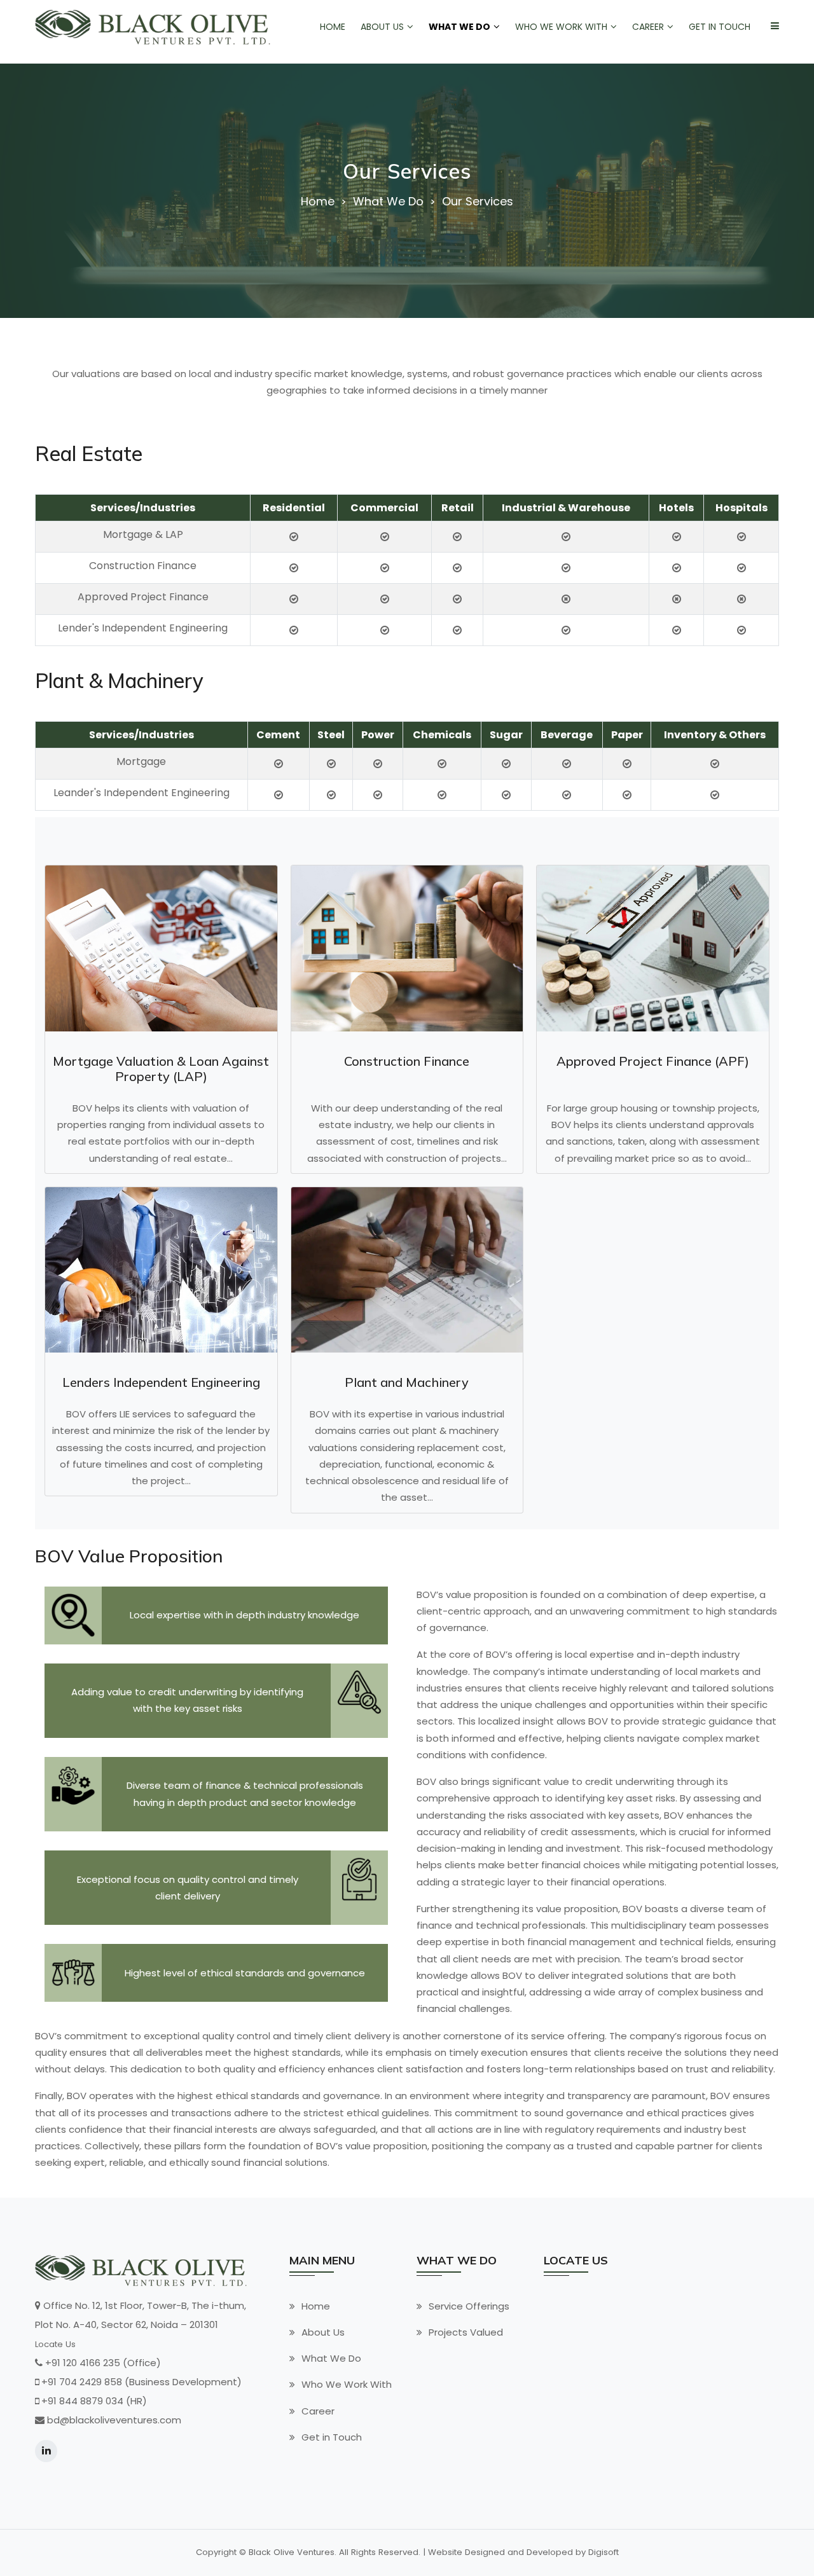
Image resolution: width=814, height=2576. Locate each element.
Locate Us (55, 2344)
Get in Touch (332, 2437)
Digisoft (604, 2552)
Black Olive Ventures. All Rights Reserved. (335, 2552)
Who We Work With (347, 2384)
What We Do (331, 2358)
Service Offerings (469, 2306)
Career (318, 2411)
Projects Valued (466, 2332)
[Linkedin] (46, 2451)
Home (318, 202)
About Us (323, 2332)
